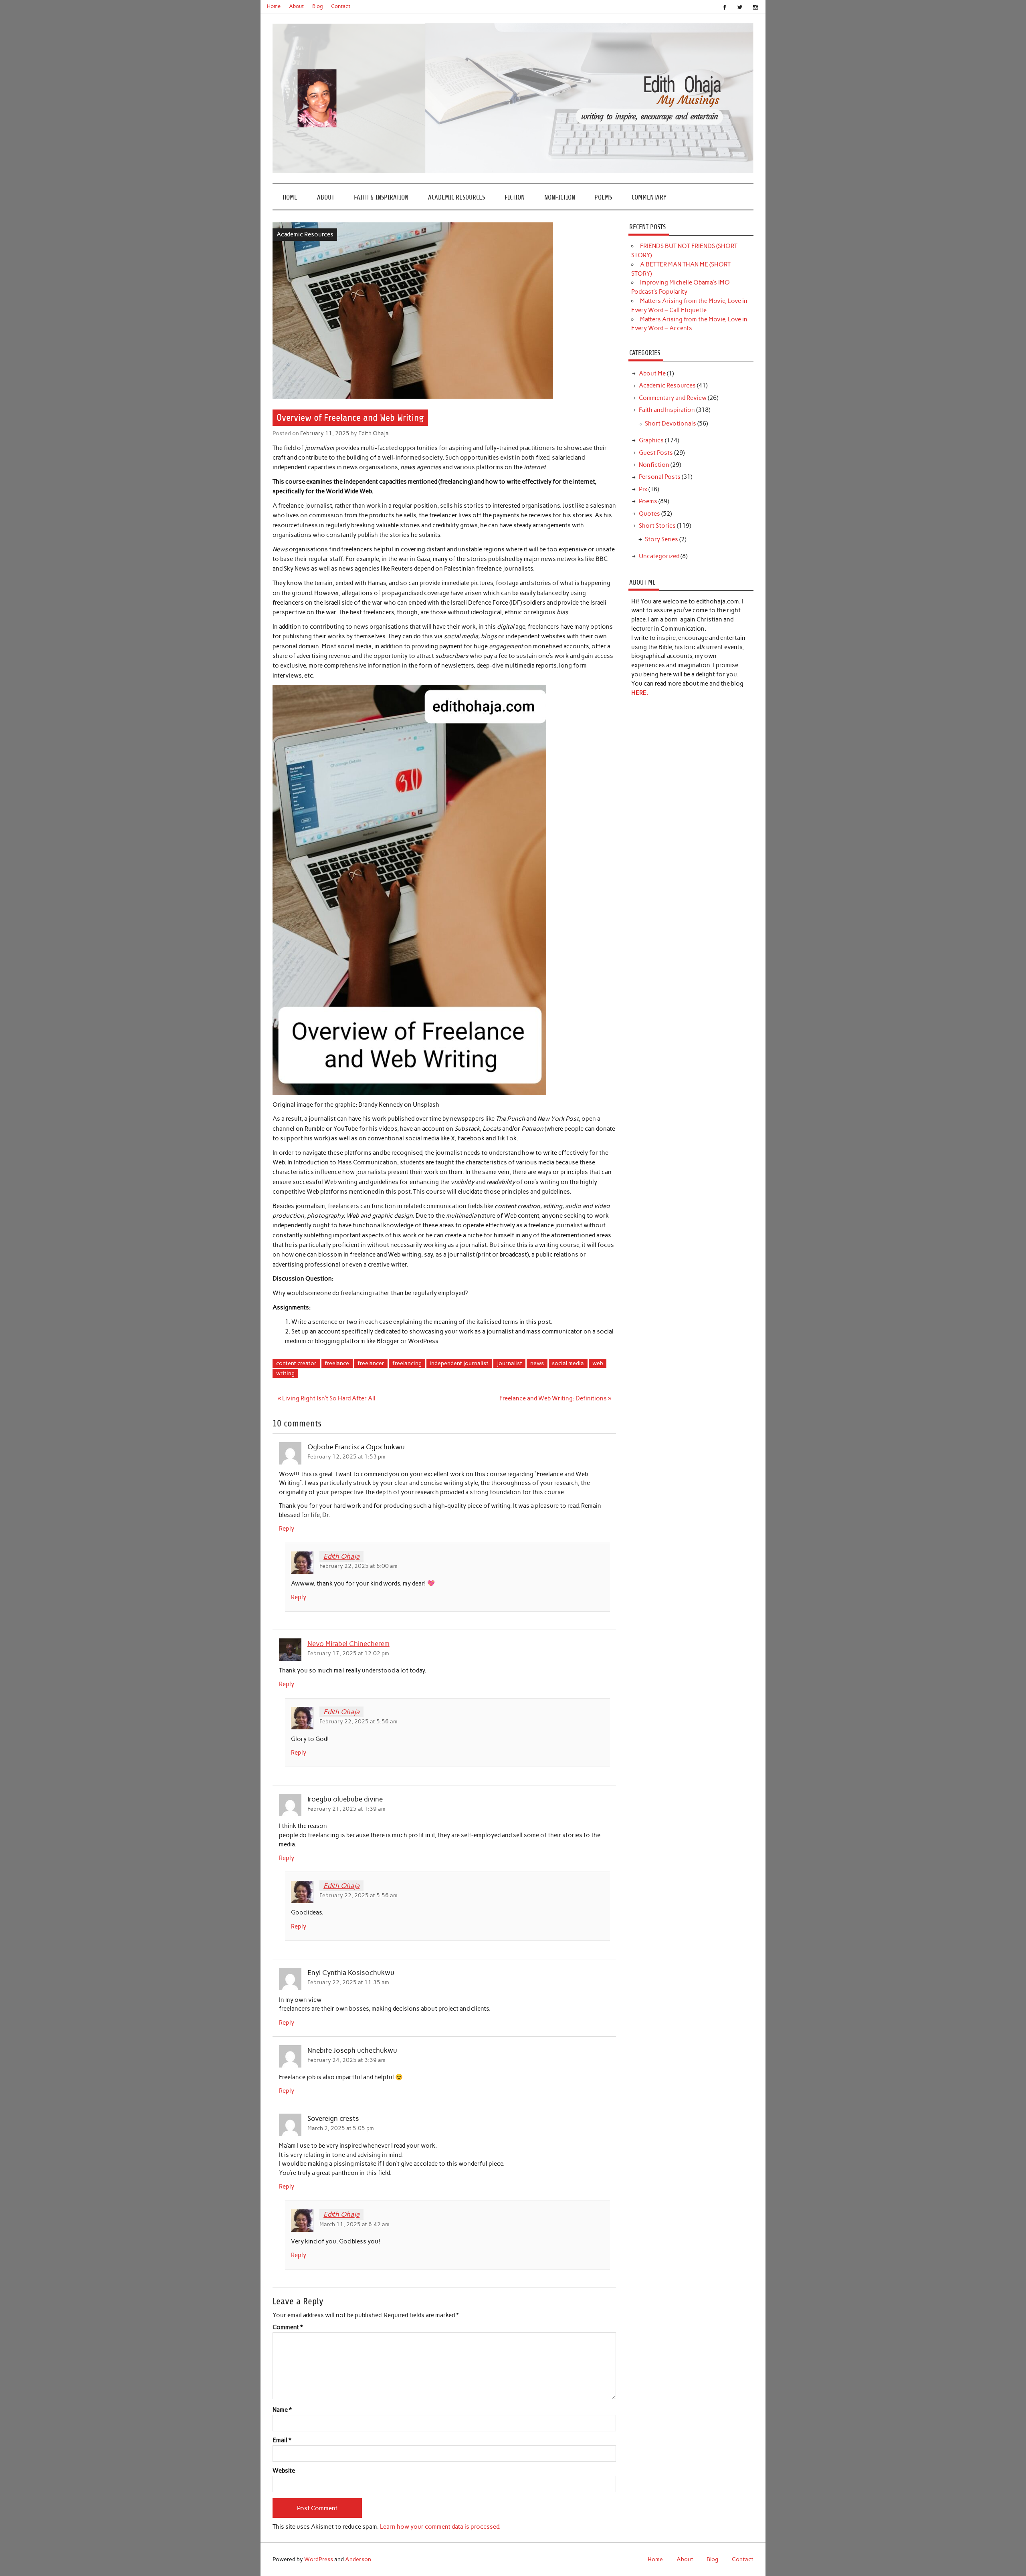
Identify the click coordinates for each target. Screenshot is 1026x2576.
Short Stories (657, 526)
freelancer (371, 1363)
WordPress (319, 2559)
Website (284, 2471)
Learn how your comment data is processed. (440, 2527)
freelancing (407, 1363)
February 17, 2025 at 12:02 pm (348, 1653)
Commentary (649, 197)
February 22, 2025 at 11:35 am (348, 1982)
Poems (603, 197)
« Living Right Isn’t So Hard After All (327, 1398)
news (537, 1363)
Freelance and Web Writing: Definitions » (555, 1398)
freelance (337, 1363)
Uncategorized (659, 556)
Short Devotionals (671, 424)
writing (285, 1373)
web (598, 1363)
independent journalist (459, 1363)
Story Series (661, 539)
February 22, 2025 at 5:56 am (358, 1721)
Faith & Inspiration (381, 197)
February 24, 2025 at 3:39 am (346, 2060)
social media (568, 1363)
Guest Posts (656, 453)
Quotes (649, 514)
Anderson (358, 2559)
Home (274, 6)
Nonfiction (560, 197)
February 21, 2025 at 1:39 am (346, 1809)
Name (282, 2410)
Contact (341, 6)
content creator (296, 1363)
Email (282, 2440)
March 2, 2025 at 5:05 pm (341, 2128)
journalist (510, 1363)
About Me (652, 373)
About (296, 6)
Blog (318, 6)
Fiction (515, 197)
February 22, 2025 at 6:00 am (358, 1566)
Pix (643, 489)
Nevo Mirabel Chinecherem (348, 1644)
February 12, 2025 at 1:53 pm (346, 1456)
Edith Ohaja (374, 433)
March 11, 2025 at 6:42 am (354, 2224)
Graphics (651, 440)
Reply (287, 1529)
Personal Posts (660, 477)
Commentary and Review (673, 398)
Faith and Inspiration (667, 410)
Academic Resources (456, 197)
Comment (288, 2327)
